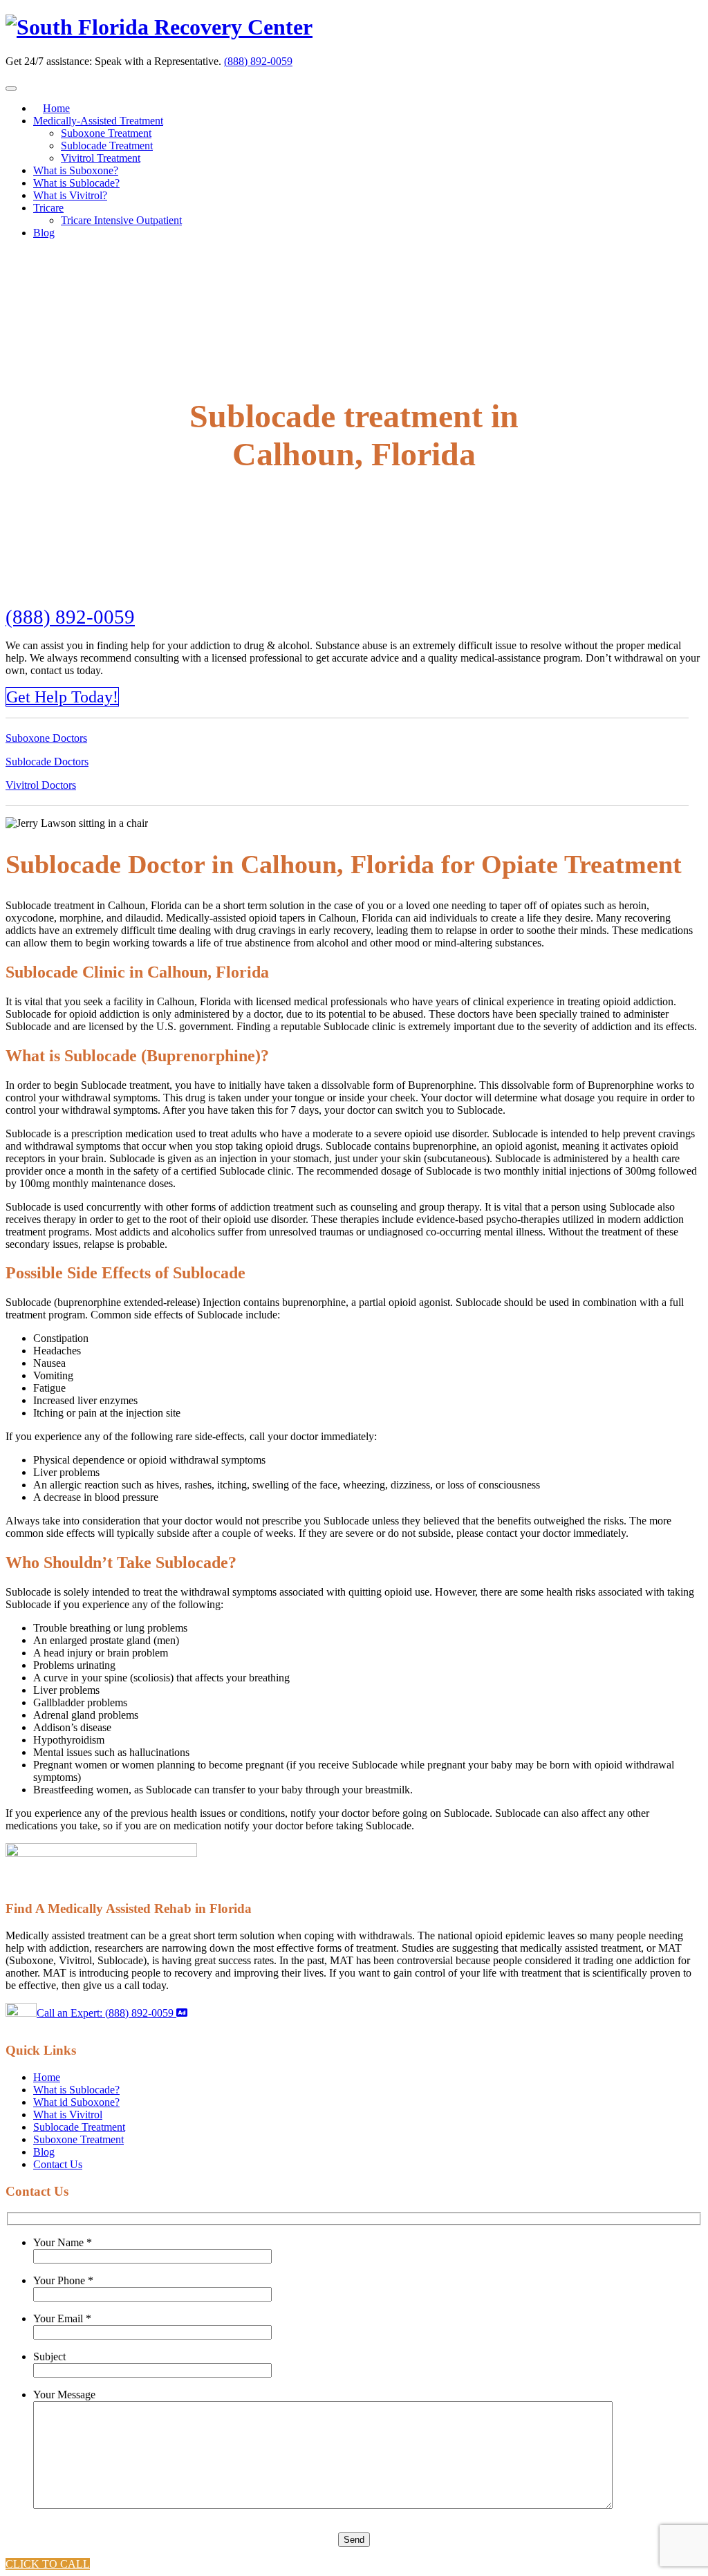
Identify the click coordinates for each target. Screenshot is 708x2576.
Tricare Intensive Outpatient (121, 220)
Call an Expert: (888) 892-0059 (106, 2013)
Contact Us (58, 2164)
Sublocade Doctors (47, 762)
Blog (44, 233)
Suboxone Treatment (106, 133)
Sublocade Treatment (107, 146)
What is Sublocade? (76, 183)
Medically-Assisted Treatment (98, 121)
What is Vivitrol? (70, 195)
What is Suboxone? (76, 170)
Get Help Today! (62, 697)
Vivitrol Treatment (101, 158)
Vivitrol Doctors (41, 785)
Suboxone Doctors (46, 738)
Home (56, 108)
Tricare (48, 208)
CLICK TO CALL (48, 2564)
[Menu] (11, 88)
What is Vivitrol (68, 2115)
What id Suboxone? (76, 2102)
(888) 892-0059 (258, 61)
